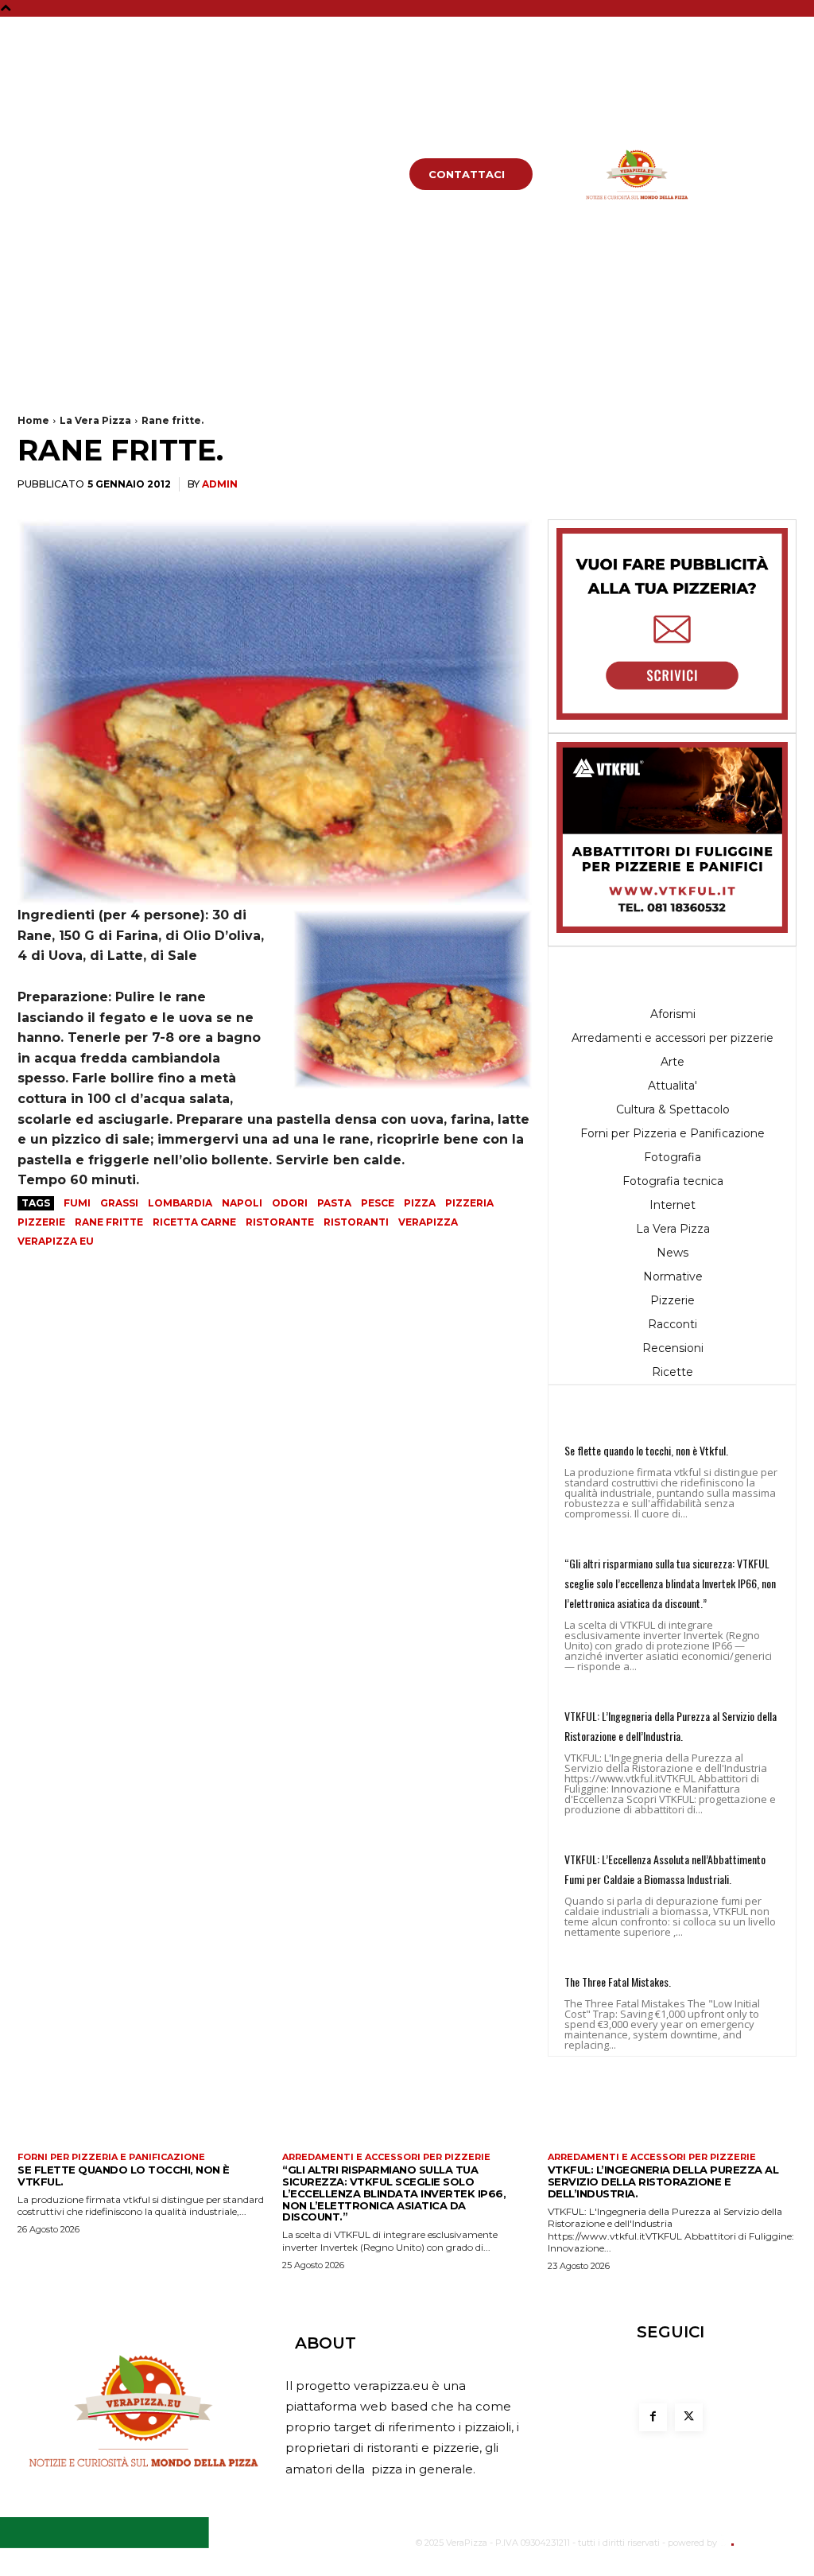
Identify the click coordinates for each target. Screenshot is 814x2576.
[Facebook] (775, 33)
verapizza (428, 1222)
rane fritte (109, 1222)
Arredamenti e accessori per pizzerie (386, 2157)
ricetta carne (194, 1222)
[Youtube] (775, 89)
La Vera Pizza (95, 420)
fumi (77, 1203)
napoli (242, 1203)
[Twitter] (775, 61)
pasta (334, 1203)
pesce (378, 1203)
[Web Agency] (731, 2543)
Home (33, 420)
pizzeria (469, 1203)
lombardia (180, 1203)
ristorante (280, 1222)
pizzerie (41, 1222)
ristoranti (356, 1222)
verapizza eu (56, 1241)
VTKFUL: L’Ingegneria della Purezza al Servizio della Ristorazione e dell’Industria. (663, 2182)
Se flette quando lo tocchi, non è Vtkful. (646, 1450)
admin (220, 484)
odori (290, 1203)
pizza (420, 1203)
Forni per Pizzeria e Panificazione (111, 2157)
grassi (119, 1203)
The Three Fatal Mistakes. (618, 1982)
